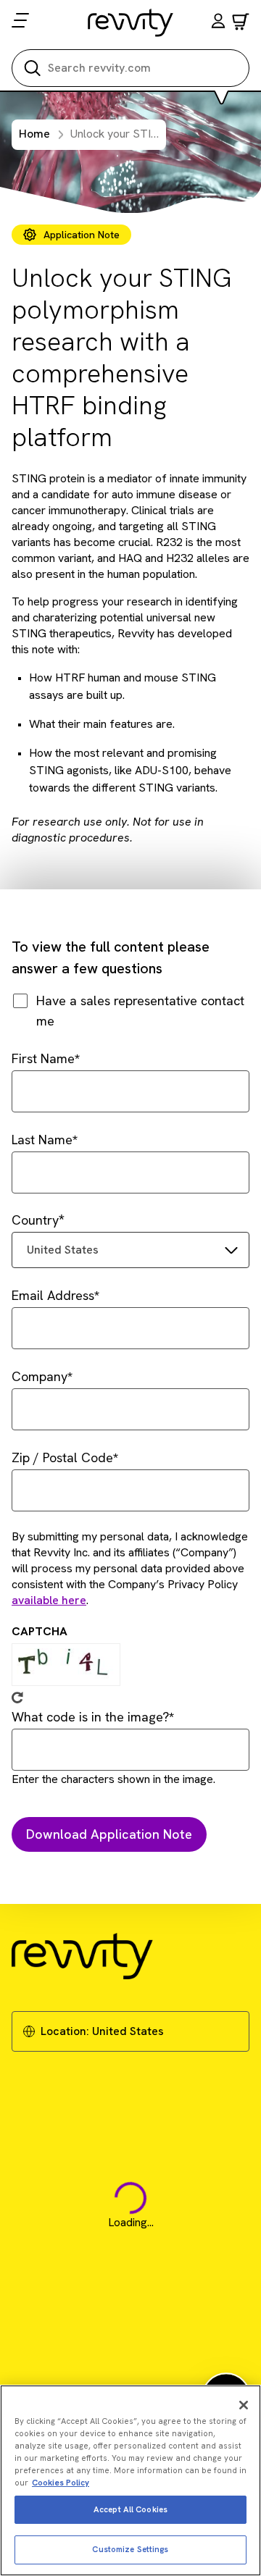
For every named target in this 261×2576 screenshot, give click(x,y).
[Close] (244, 2405)
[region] (130, 2480)
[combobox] (130, 1250)
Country (35, 1220)
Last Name (42, 1140)
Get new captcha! (17, 1698)
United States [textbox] (63, 1250)
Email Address (53, 1295)
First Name (43, 1058)
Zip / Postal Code (62, 1457)
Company (40, 1376)
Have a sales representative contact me (140, 1011)
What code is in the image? (90, 1717)
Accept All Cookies (130, 2509)
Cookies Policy (61, 2483)
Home (34, 134)
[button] (218, 23)
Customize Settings (130, 2549)
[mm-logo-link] (131, 22)
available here (49, 1600)
